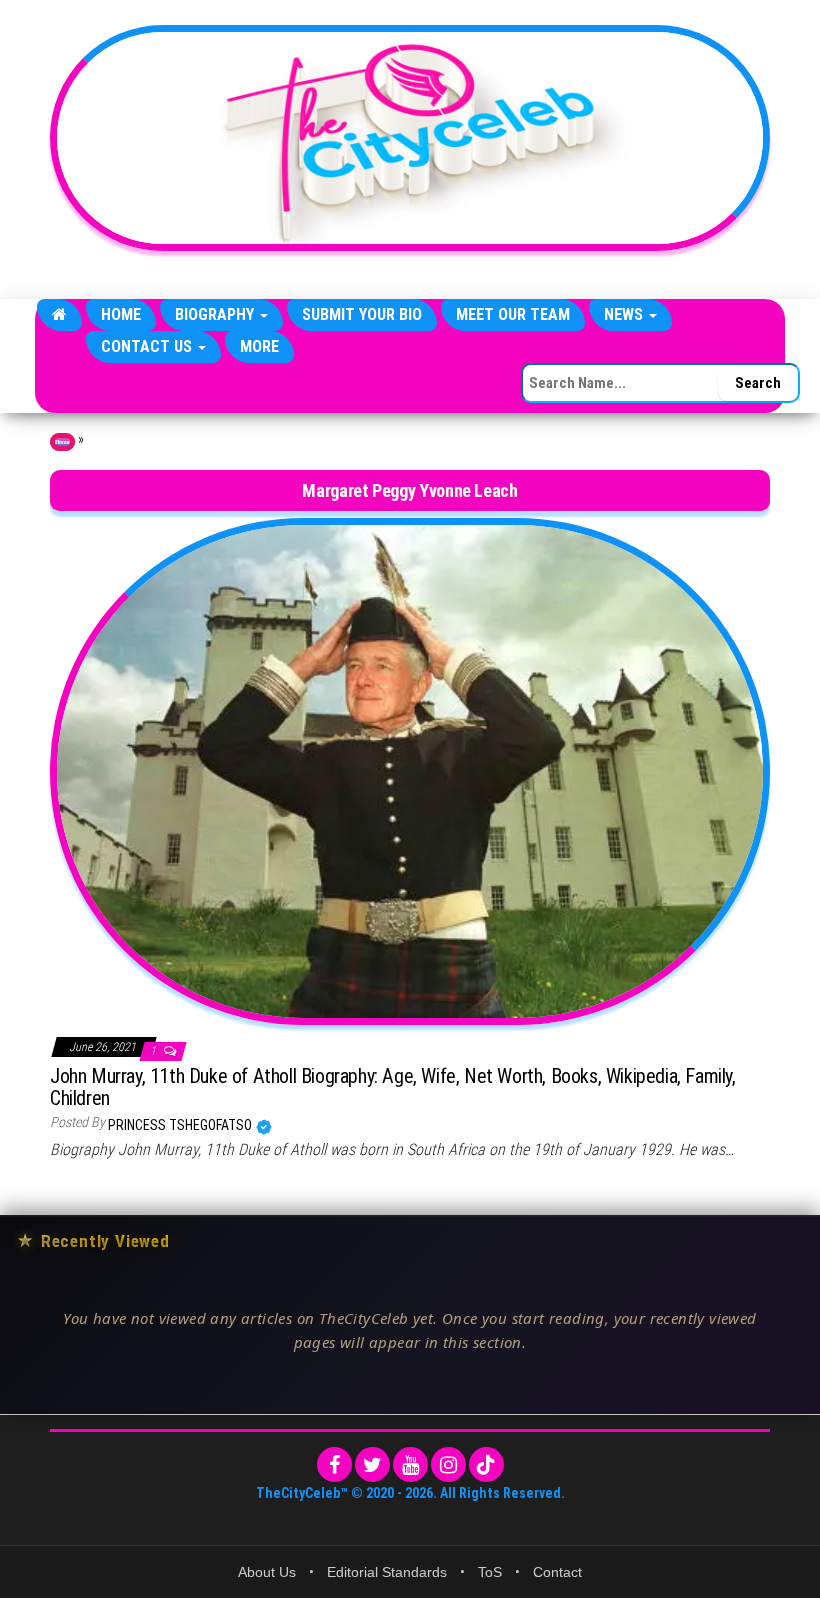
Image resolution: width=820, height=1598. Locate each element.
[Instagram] (448, 1464)
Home (121, 314)
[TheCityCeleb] (59, 315)
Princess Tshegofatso (181, 1125)
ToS (490, 1572)
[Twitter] (372, 1464)
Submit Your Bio (362, 314)
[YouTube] (410, 1464)
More (259, 346)
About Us (267, 1572)
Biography (216, 314)
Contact (557, 1572)
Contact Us (148, 346)
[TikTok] (486, 1464)
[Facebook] (334, 1464)
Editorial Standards (387, 1572)
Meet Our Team (513, 314)
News (625, 314)
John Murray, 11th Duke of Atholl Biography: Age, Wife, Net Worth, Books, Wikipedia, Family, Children (393, 1087)
